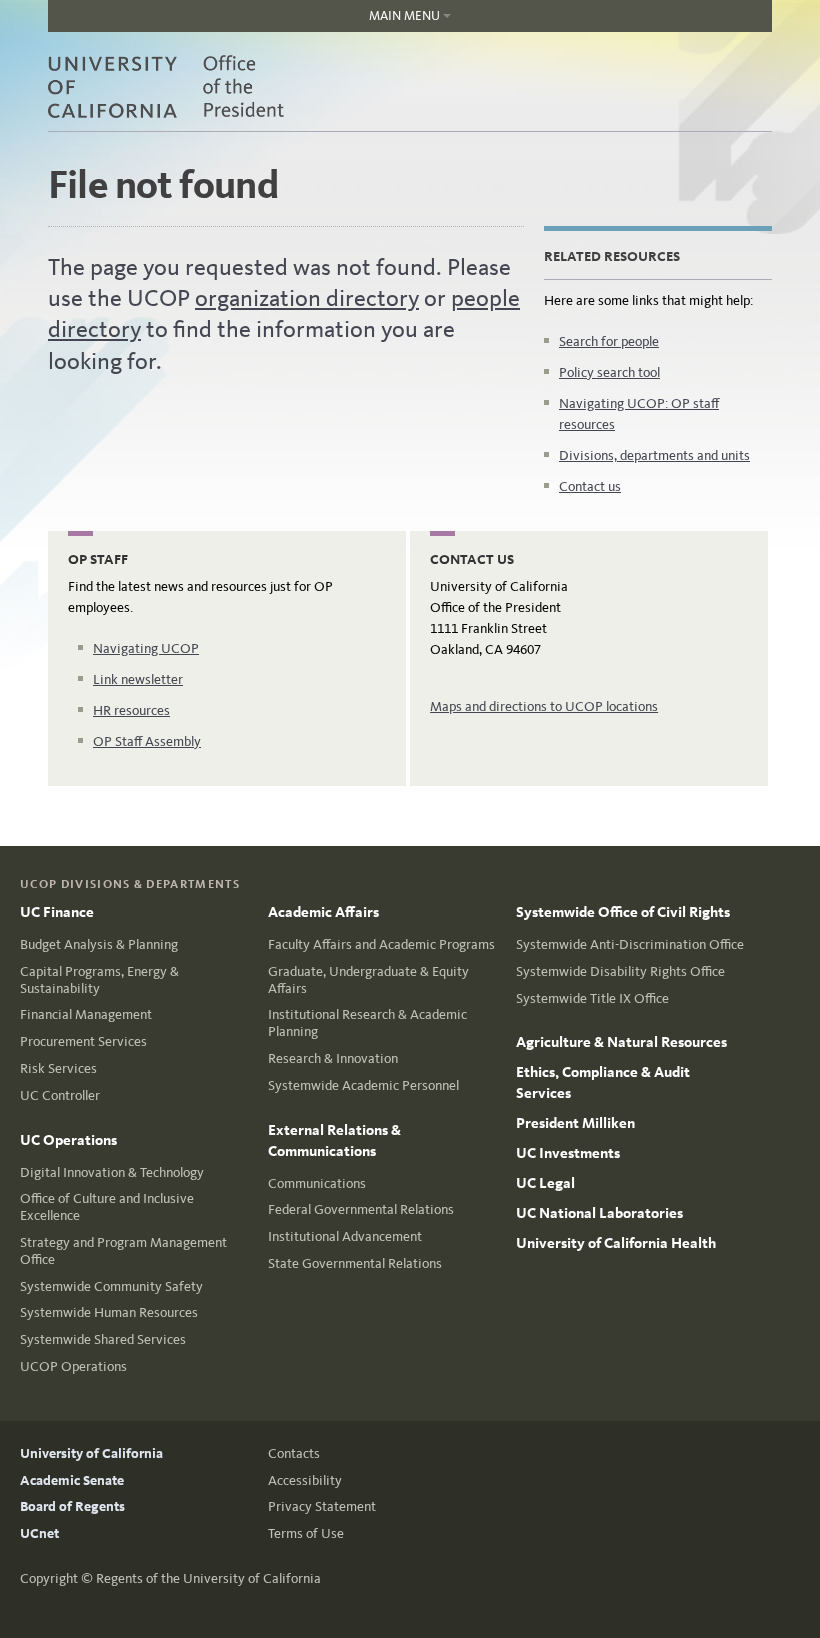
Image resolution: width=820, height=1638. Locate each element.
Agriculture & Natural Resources (621, 1042)
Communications (317, 1183)
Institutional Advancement (345, 1236)
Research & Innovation (333, 1058)
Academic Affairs (323, 912)
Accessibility (305, 1480)
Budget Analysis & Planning (99, 944)
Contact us (590, 486)
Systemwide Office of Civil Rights (623, 912)
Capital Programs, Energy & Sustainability (99, 980)
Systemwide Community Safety (111, 1286)
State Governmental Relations (355, 1263)
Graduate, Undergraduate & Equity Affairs (368, 980)
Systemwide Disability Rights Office (620, 971)
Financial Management (86, 1014)
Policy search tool (609, 372)
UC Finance (57, 912)
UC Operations (68, 1140)
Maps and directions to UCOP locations (544, 706)
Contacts (294, 1453)
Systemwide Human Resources (109, 1312)
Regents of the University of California (208, 1578)
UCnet (39, 1533)
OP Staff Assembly (147, 741)
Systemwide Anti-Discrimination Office (630, 944)
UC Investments (568, 1153)
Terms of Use (306, 1533)
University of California (91, 1453)
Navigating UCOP (146, 648)
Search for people (609, 341)
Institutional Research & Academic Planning (367, 1023)
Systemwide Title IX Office (592, 998)
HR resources (131, 710)
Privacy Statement (322, 1506)
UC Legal (545, 1183)
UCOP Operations (73, 1366)
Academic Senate (72, 1480)
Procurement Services (83, 1041)
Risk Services (58, 1068)
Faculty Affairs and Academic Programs (381, 944)
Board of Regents (72, 1506)
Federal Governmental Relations (361, 1209)
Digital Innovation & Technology (112, 1172)
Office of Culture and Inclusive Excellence (107, 1207)
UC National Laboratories (599, 1213)
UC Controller (60, 1095)
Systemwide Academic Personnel (363, 1085)
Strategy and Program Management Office (123, 1251)
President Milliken (575, 1123)
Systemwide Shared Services (103, 1339)
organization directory (307, 298)
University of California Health (616, 1243)
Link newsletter (138, 679)
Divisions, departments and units (654, 455)
